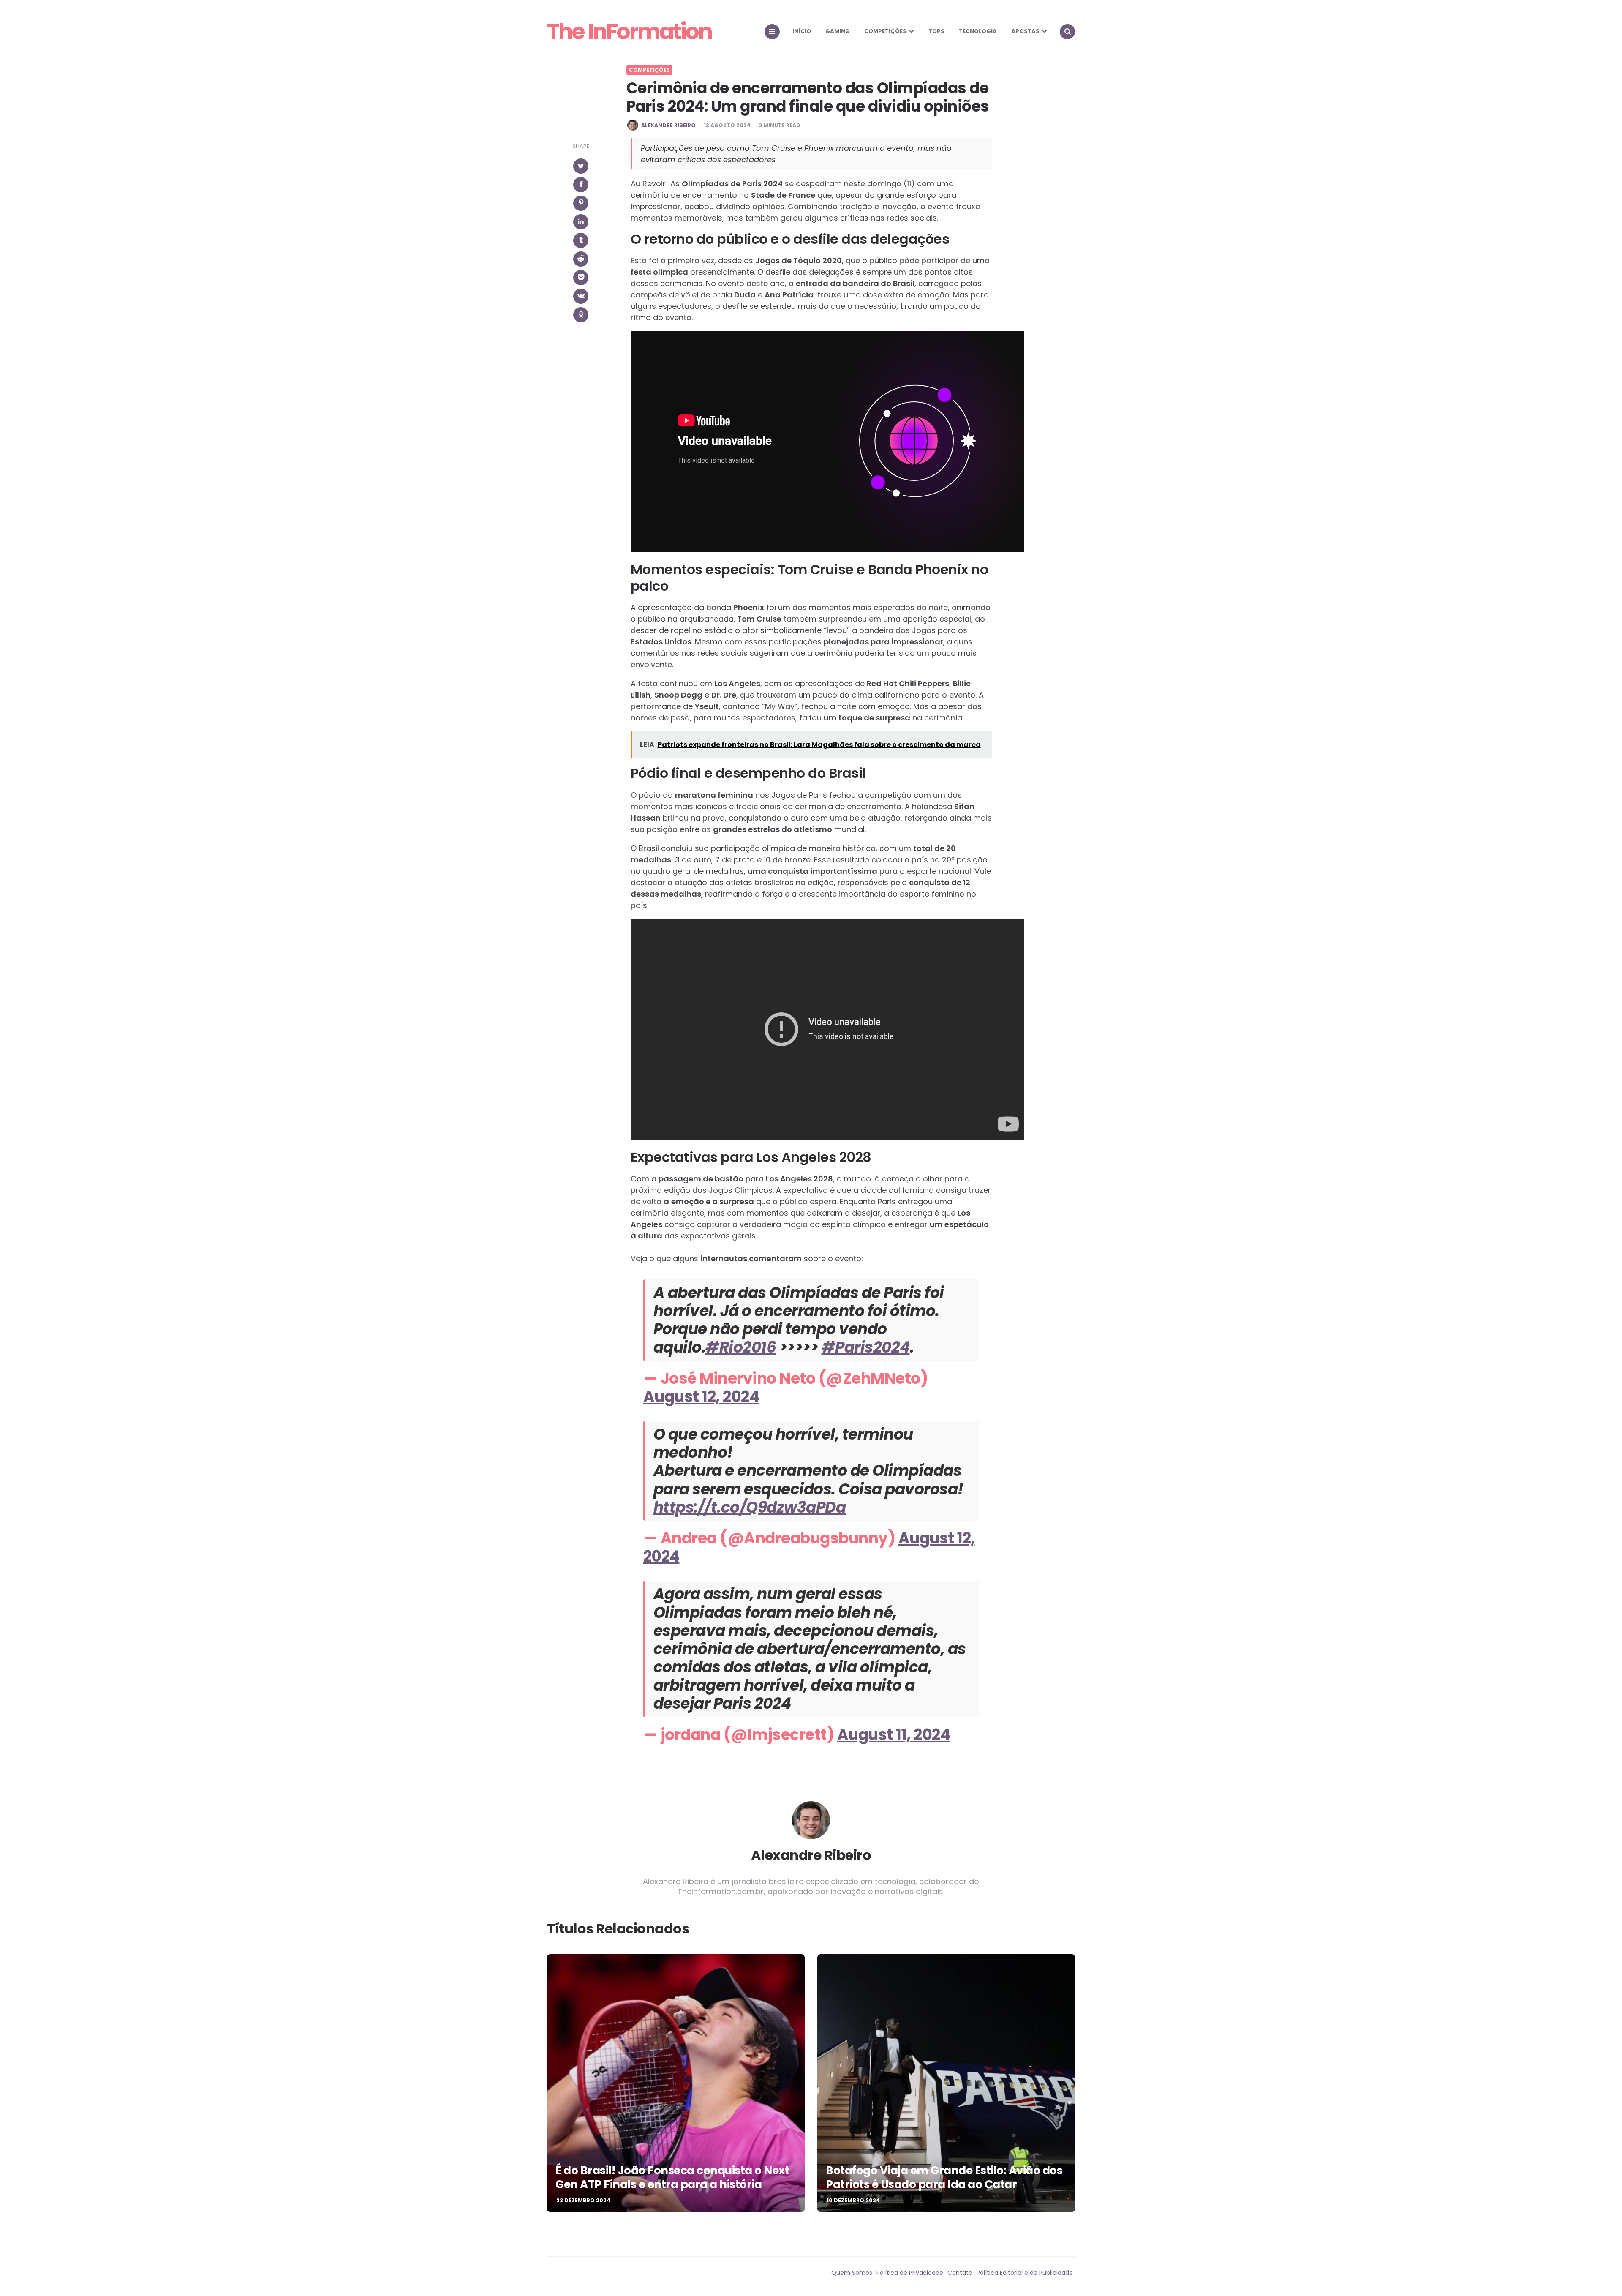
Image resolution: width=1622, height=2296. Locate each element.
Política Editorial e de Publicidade (1025, 2273)
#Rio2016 (741, 1347)
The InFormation (629, 32)
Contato (960, 2273)
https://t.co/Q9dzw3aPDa (750, 1507)
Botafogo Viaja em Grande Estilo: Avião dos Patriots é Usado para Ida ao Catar (944, 2178)
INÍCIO (802, 31)
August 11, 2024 (894, 1735)
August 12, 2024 (701, 1397)
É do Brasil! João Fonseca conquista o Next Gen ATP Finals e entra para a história (672, 2178)
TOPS (936, 31)
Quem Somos (852, 2273)
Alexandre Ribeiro (668, 125)
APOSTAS (1025, 31)
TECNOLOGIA (978, 31)
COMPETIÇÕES (885, 31)
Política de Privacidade (910, 2273)
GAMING (838, 31)
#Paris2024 (866, 1347)
